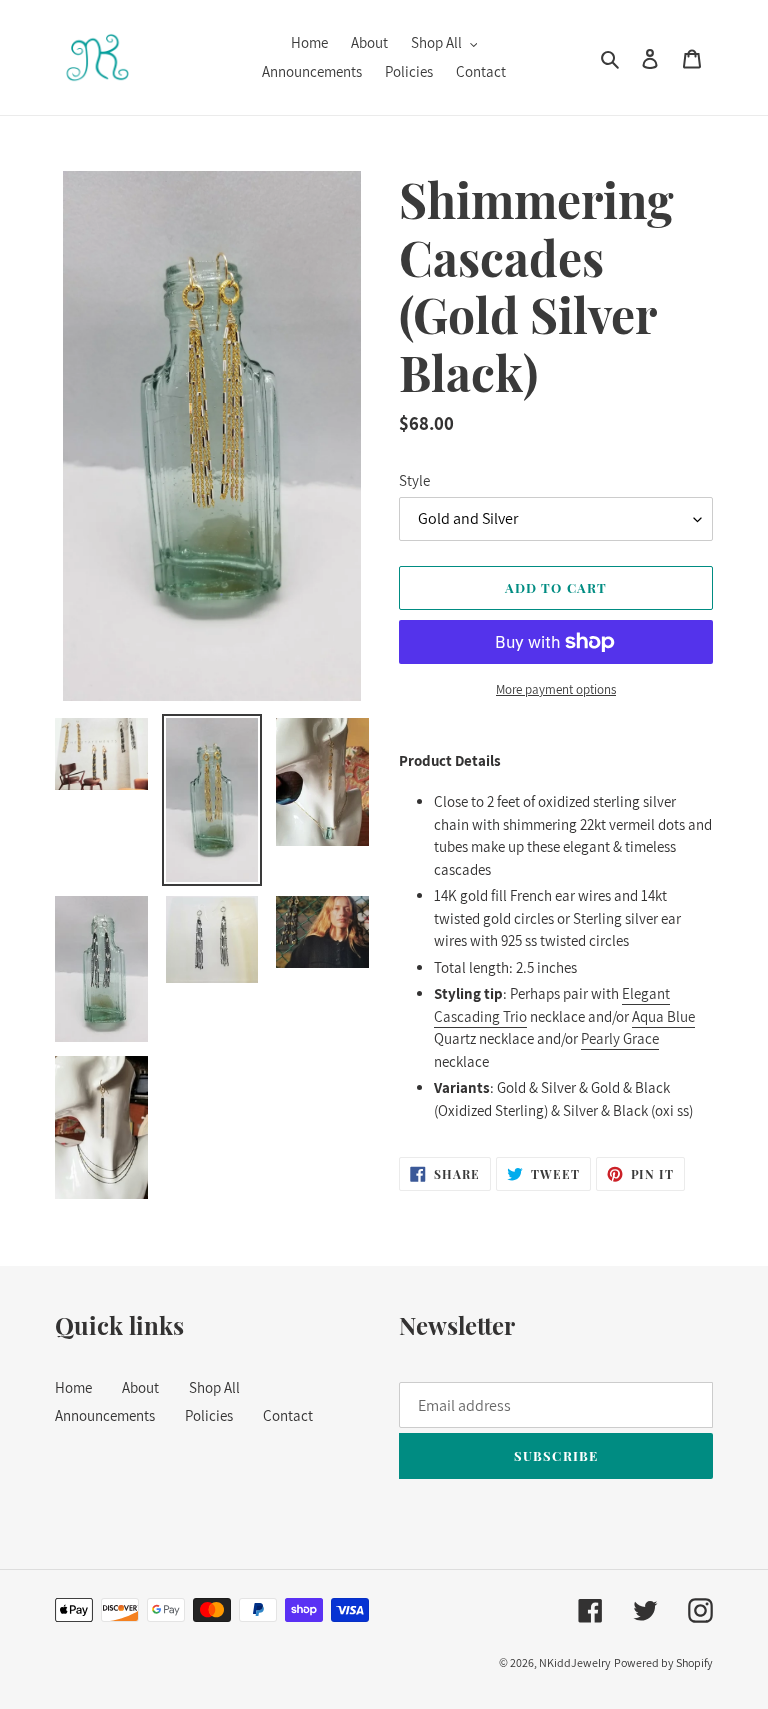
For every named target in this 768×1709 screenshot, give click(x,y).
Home (73, 1387)
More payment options (556, 689)
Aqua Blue (663, 1016)
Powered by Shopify (663, 1662)
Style (414, 480)
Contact (288, 1415)
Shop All (214, 1387)
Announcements (105, 1415)
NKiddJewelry (575, 1662)
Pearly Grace (620, 1038)
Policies (209, 1415)
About (140, 1387)
